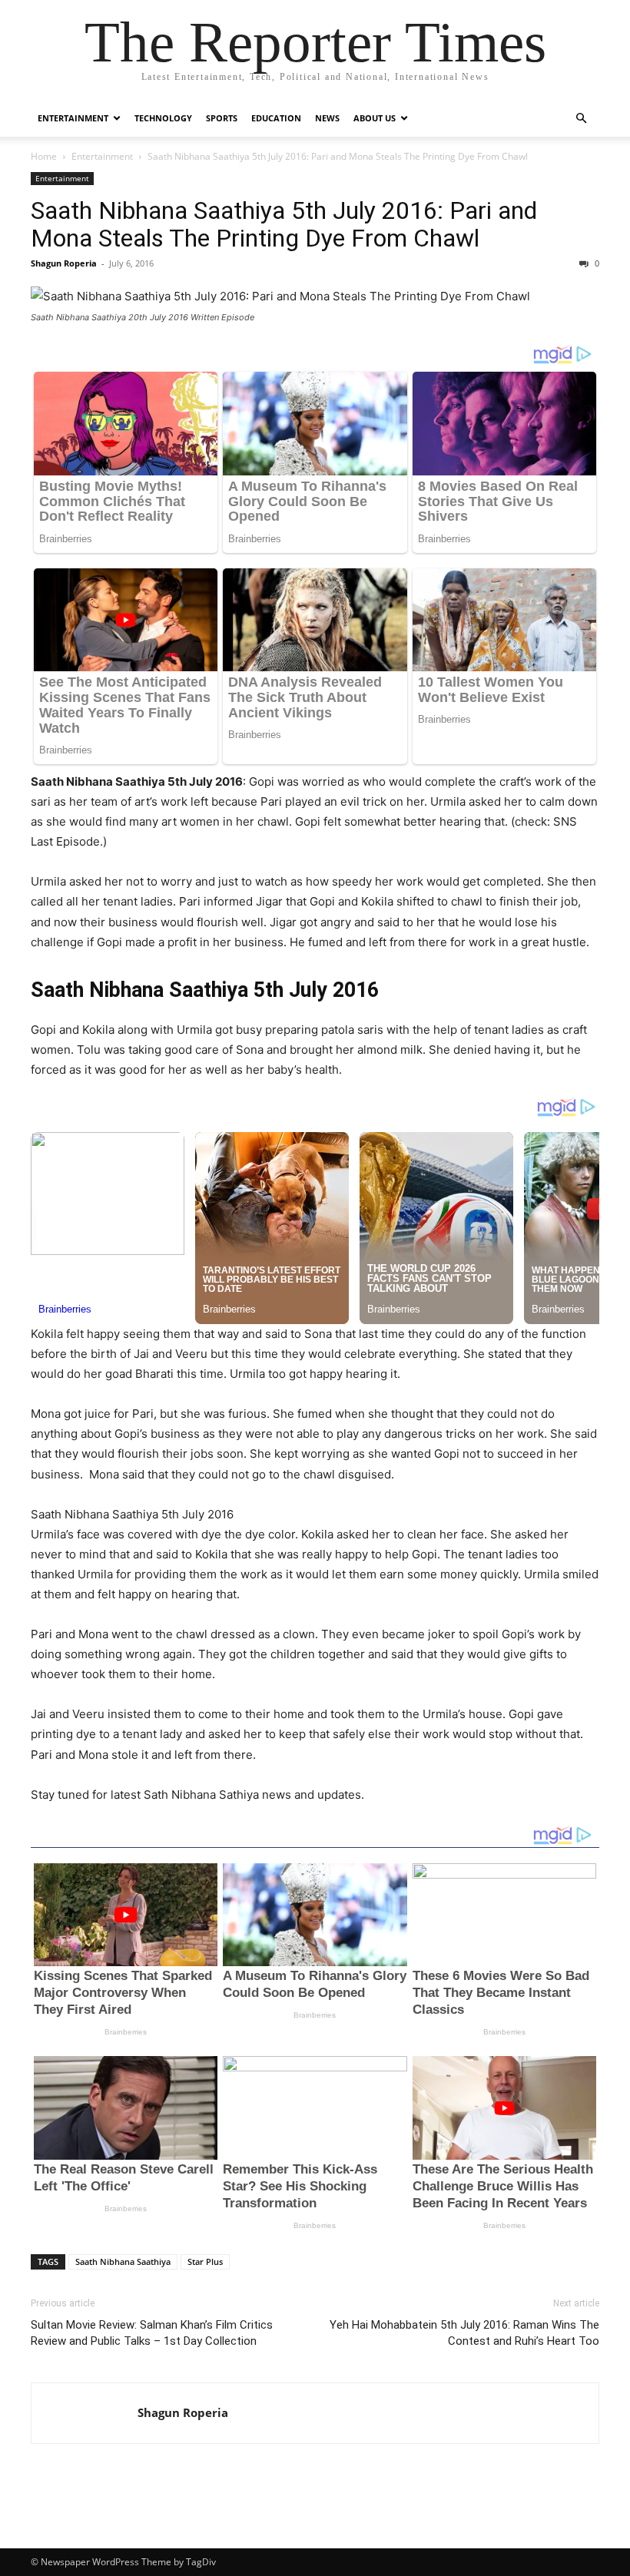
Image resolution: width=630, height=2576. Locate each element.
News (327, 118)
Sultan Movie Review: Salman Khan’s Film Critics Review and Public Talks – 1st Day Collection (152, 2333)
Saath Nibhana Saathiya (123, 2261)
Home (44, 156)
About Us (375, 118)
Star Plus (205, 2261)
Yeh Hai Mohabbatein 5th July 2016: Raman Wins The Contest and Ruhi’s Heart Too (464, 2333)
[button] (581, 119)
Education (276, 118)
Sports (222, 118)
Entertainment (73, 118)
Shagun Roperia (64, 263)
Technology (163, 118)
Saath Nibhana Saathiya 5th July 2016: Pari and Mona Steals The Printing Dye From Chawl (284, 224)
